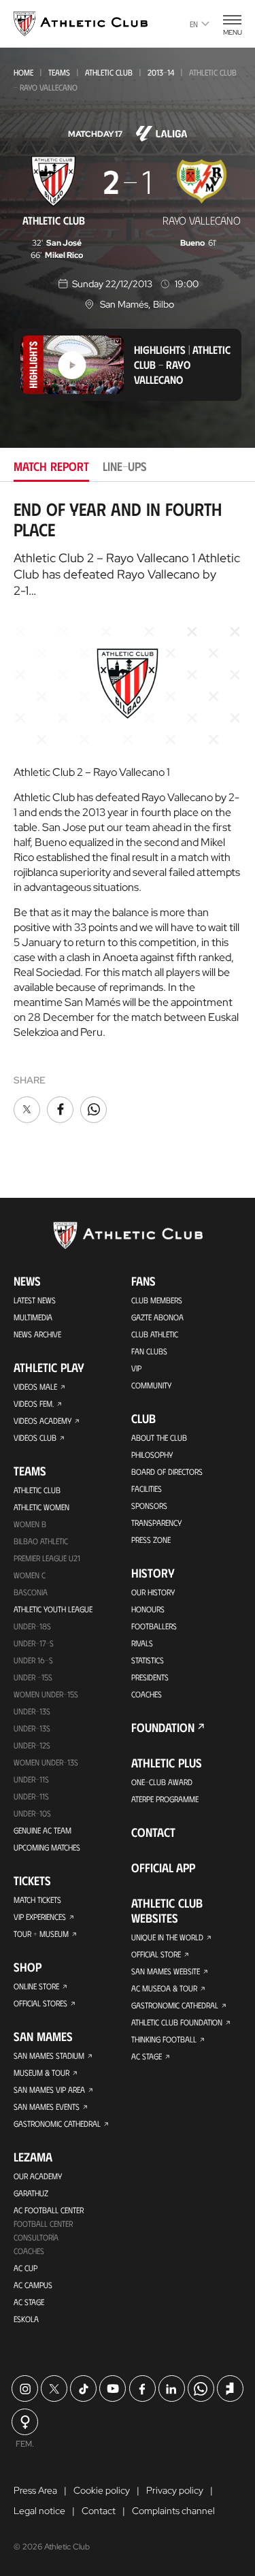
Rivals (142, 1643)
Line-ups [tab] (125, 466)
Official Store (156, 1954)
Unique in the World (167, 1937)
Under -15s (33, 1677)
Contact (153, 1832)
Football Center (43, 2223)
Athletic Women (41, 1507)
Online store (36, 1986)
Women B (30, 1524)
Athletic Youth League (53, 1609)
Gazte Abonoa (157, 1317)
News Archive (37, 1334)
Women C (30, 1575)
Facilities (147, 1488)
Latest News (35, 1300)
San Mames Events (47, 2106)
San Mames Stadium (49, 2055)
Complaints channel (173, 2511)
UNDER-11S (31, 1779)
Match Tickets (37, 1900)
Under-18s (32, 1626)
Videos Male (35, 1386)
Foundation (163, 1727)
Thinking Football (164, 2039)
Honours (148, 1609)
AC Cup (26, 2268)
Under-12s (32, 1745)
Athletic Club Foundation (177, 2022)
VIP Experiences (40, 1917)
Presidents (150, 1677)
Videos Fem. (34, 1403)
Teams (59, 72)
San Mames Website (166, 1971)
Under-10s (32, 1813)
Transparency (156, 1522)
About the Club (159, 1437)
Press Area (35, 2490)
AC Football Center (49, 2210)
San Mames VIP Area (49, 2089)
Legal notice (39, 2511)
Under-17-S (34, 1643)
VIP (136, 1368)
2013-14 (161, 72)
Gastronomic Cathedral (57, 2123)
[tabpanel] (128, 812)
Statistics (148, 1660)
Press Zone (151, 1539)
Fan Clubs (149, 1351)
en (194, 24)
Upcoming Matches (47, 1847)
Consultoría (36, 2237)
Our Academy (38, 2176)
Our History (153, 1592)
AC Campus (33, 2285)
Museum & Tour (41, 2072)
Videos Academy (42, 1420)
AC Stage (29, 2302)
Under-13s (32, 1711)
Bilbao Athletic (41, 1541)
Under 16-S (33, 1660)
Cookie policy (102, 2490)
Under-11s (31, 1796)
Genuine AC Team (42, 1830)
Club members (157, 1300)
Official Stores (40, 2003)
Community (151, 1385)
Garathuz (31, 2193)
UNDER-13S (32, 1728)
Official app (163, 1868)
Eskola (26, 2319)
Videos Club (35, 1437)
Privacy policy (175, 2490)
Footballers (154, 1626)
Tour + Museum (41, 1934)
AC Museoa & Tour (164, 1988)
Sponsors (149, 1505)
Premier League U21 (47, 1558)
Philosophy (152, 1454)
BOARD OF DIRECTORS (167, 1471)
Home (23, 72)
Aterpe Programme (165, 1799)
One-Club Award (162, 1782)
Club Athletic (155, 1334)
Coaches (29, 2251)
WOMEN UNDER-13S (46, 1762)
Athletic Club (109, 72)
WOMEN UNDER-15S (46, 1694)
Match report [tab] (51, 466)
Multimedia (33, 1317)
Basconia (31, 1592)
